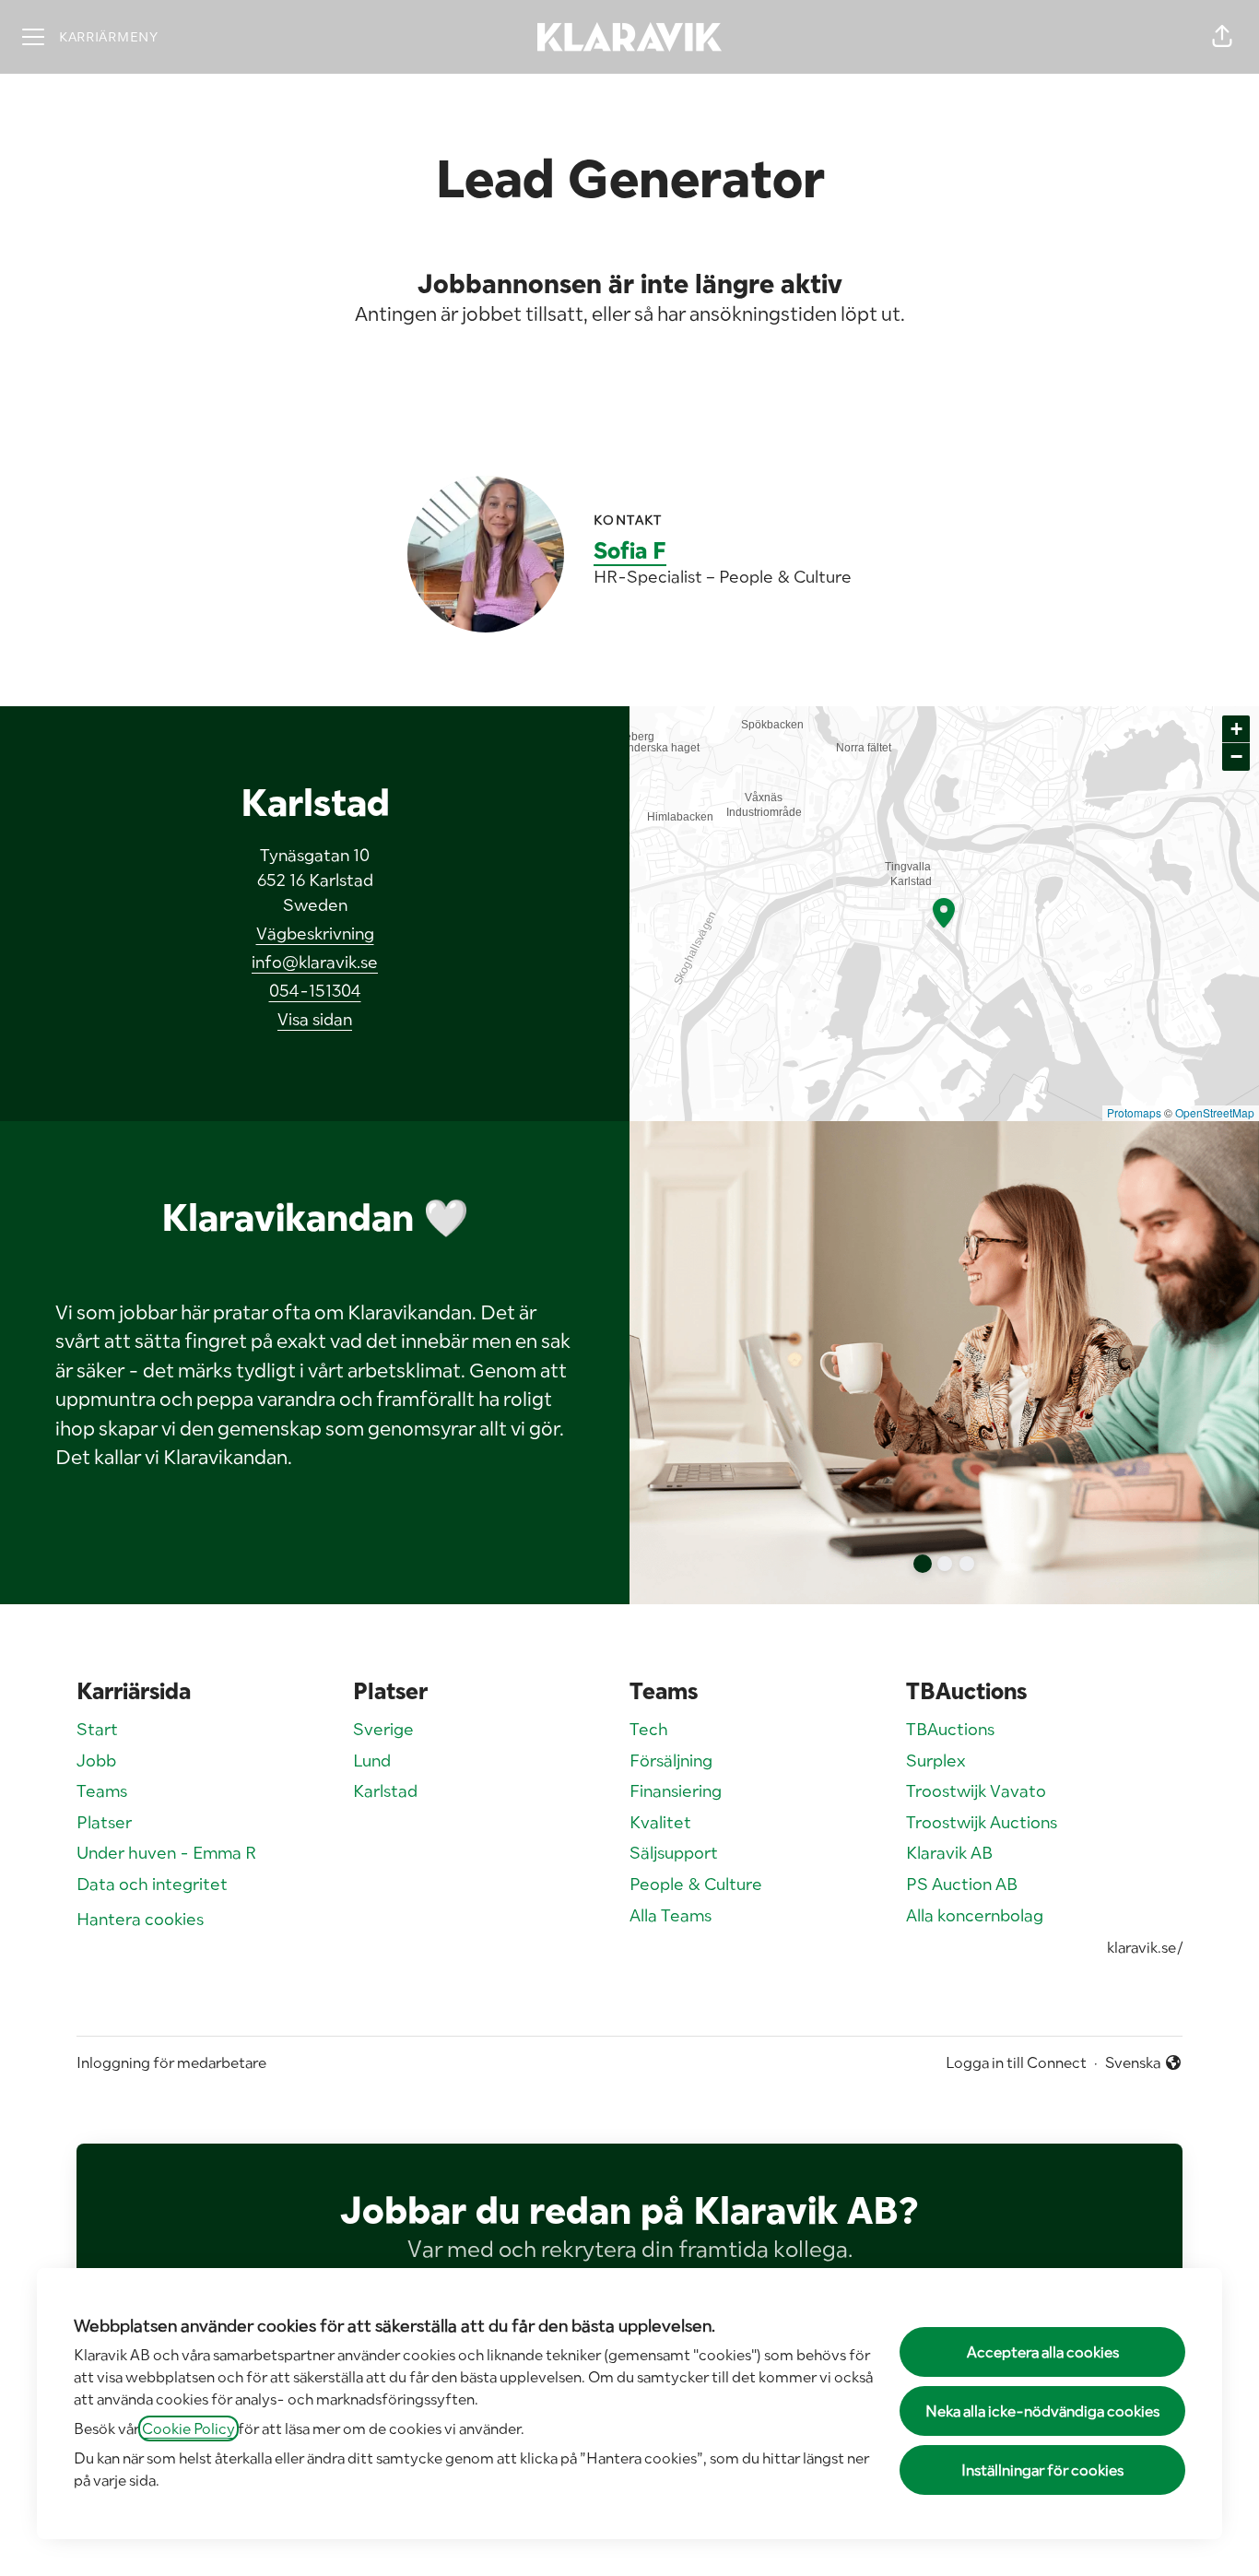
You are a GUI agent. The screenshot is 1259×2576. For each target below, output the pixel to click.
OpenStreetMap (1215, 1112)
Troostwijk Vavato (976, 1791)
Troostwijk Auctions (982, 1822)
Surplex (936, 1761)
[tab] (923, 1564)
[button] (1222, 37)
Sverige (383, 1729)
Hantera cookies (140, 1919)
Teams (102, 1791)
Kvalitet (660, 1822)
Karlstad (385, 1791)
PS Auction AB (962, 1884)
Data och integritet (152, 1884)
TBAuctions (950, 1729)
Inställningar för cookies (1042, 2470)
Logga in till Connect (1016, 2062)
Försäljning (671, 1761)
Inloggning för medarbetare (171, 2062)
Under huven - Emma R (166, 1853)
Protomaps (1134, 1112)
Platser (104, 1822)
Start (97, 1729)
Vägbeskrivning (315, 934)
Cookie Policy (188, 2428)
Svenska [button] (1136, 2063)
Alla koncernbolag (975, 1915)
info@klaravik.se (315, 962)
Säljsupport (674, 1853)
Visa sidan (315, 1019)
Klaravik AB (949, 1853)
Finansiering (676, 1791)
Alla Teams (671, 1915)
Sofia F (630, 550)
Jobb (96, 1761)
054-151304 (315, 991)
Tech (649, 1729)
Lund (372, 1761)
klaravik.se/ (1145, 1947)
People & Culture (696, 1884)
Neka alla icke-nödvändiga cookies (1042, 2411)
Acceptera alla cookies (1043, 2352)
